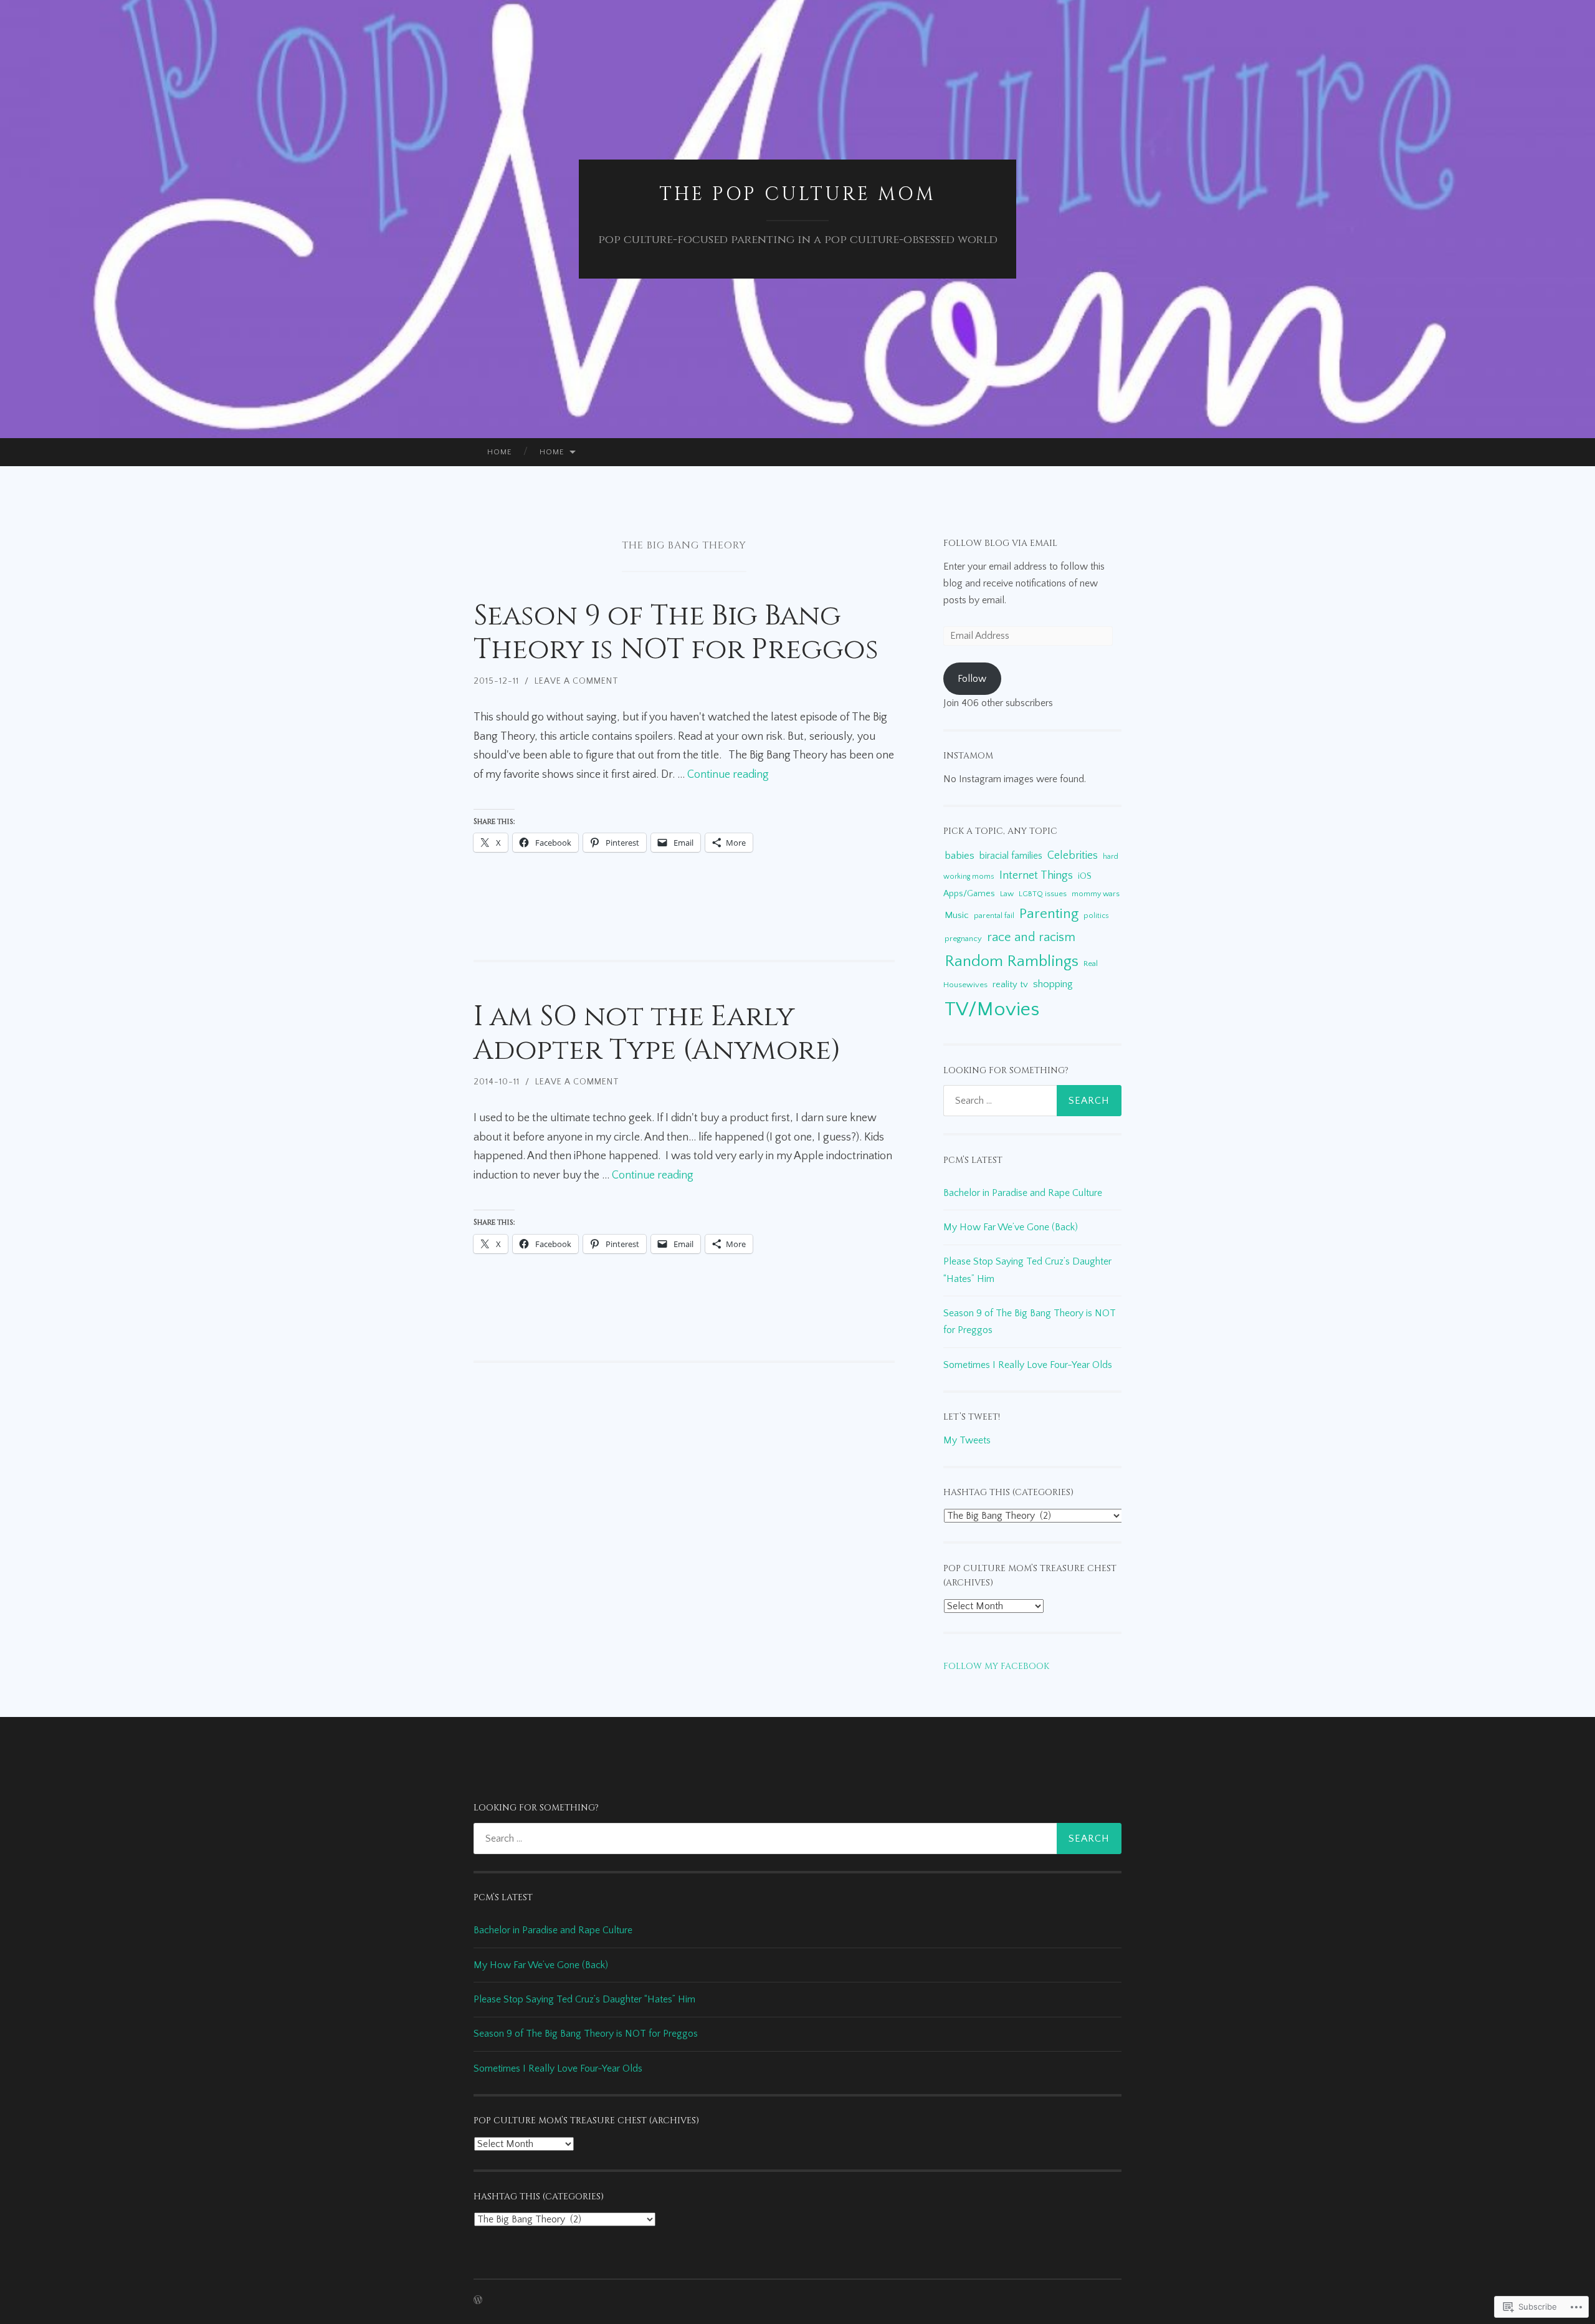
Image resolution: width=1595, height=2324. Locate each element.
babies (959, 855)
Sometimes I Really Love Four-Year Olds (1028, 1365)
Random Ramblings (1012, 961)
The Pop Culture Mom (797, 194)
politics (1096, 916)
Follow (972, 679)
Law (1007, 894)
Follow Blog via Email (1000, 543)
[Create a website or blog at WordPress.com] (478, 2301)
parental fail (994, 916)
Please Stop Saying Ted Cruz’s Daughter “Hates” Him (584, 1999)
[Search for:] (1032, 1101)
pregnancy (963, 939)
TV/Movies (992, 1009)
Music (957, 915)
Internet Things (1036, 875)
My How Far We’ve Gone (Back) (1011, 1227)
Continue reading (728, 775)
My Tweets (967, 1440)
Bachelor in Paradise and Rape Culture (1024, 1193)
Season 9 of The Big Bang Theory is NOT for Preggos (676, 633)
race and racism (1031, 937)
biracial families (1011, 856)
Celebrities (1073, 856)
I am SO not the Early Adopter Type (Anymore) (657, 1034)
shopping (1053, 984)
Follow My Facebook (996, 1666)
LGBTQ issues (1043, 894)
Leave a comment (577, 681)
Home (500, 452)
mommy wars (1096, 894)
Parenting (1049, 914)
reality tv (1010, 984)
